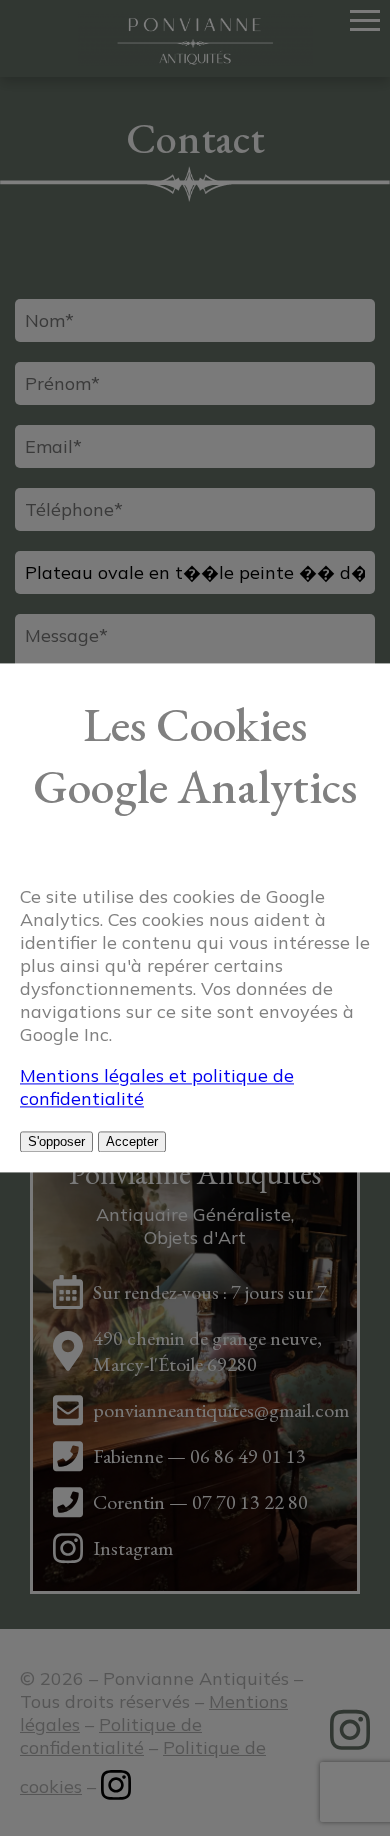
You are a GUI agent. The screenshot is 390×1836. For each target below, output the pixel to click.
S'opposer (56, 1142)
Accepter (132, 1142)
